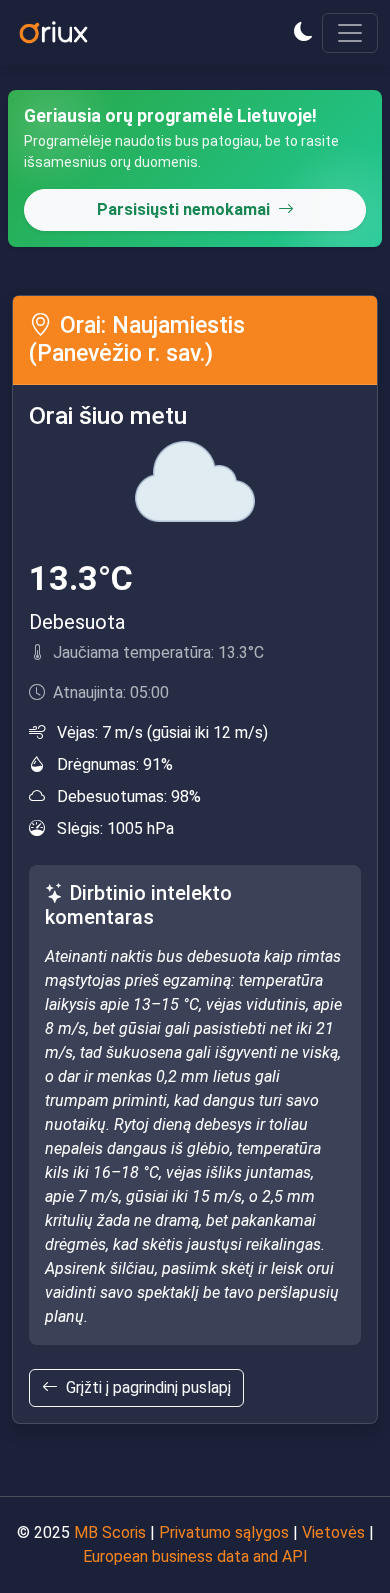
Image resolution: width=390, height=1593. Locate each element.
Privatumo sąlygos (224, 1532)
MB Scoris (110, 1532)
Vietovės (333, 1532)
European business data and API (195, 1556)
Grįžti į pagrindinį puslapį (148, 1387)
